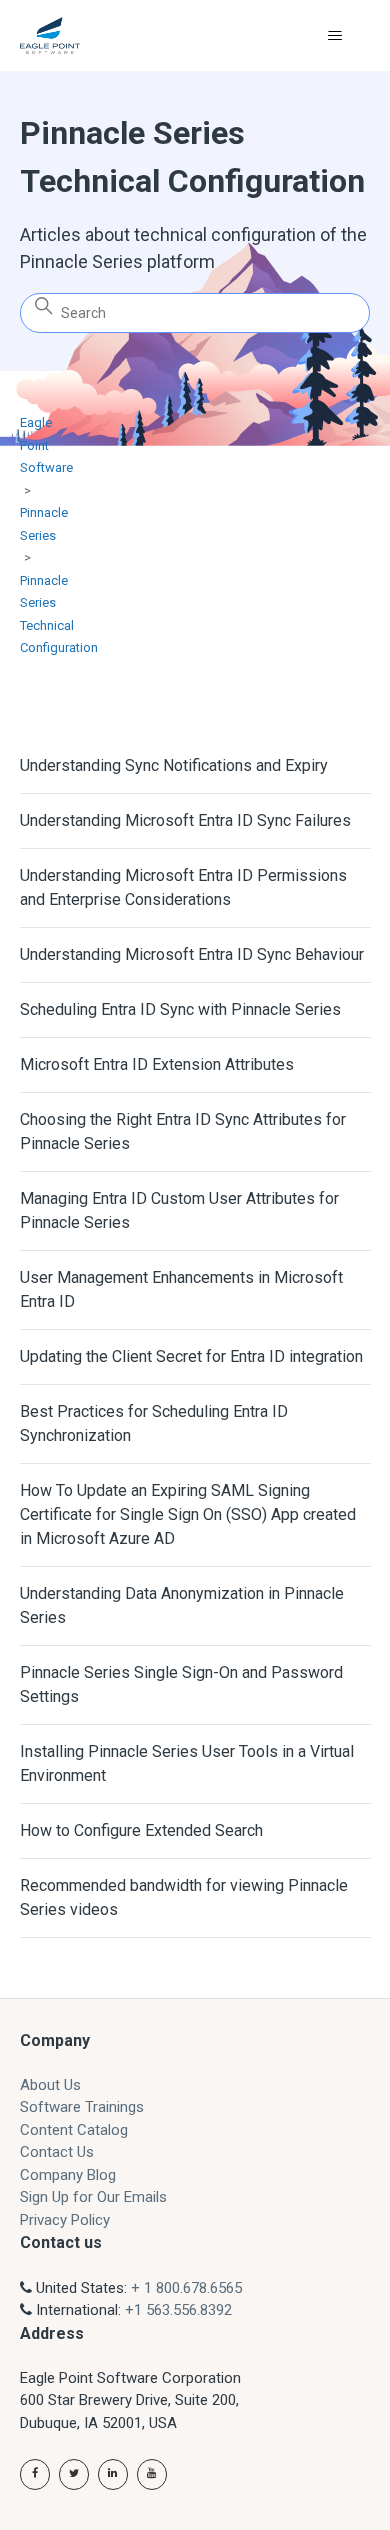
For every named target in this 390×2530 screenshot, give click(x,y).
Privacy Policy (65, 2220)
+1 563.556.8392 (178, 2310)
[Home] (50, 35)
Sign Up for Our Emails (93, 2197)
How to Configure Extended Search (141, 1830)
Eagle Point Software (46, 445)
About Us (50, 2085)
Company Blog (68, 2175)
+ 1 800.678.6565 (186, 2288)
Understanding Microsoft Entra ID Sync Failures (185, 820)
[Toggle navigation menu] (335, 36)
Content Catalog (74, 2130)
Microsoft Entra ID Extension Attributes (157, 1064)
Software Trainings (82, 2107)
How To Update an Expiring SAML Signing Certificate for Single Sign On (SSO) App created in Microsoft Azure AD (188, 1514)
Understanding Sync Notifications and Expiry (174, 765)
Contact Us (57, 2152)
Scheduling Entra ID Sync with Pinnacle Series (180, 1009)
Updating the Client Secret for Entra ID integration (191, 1356)
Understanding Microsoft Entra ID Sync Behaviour (192, 954)
